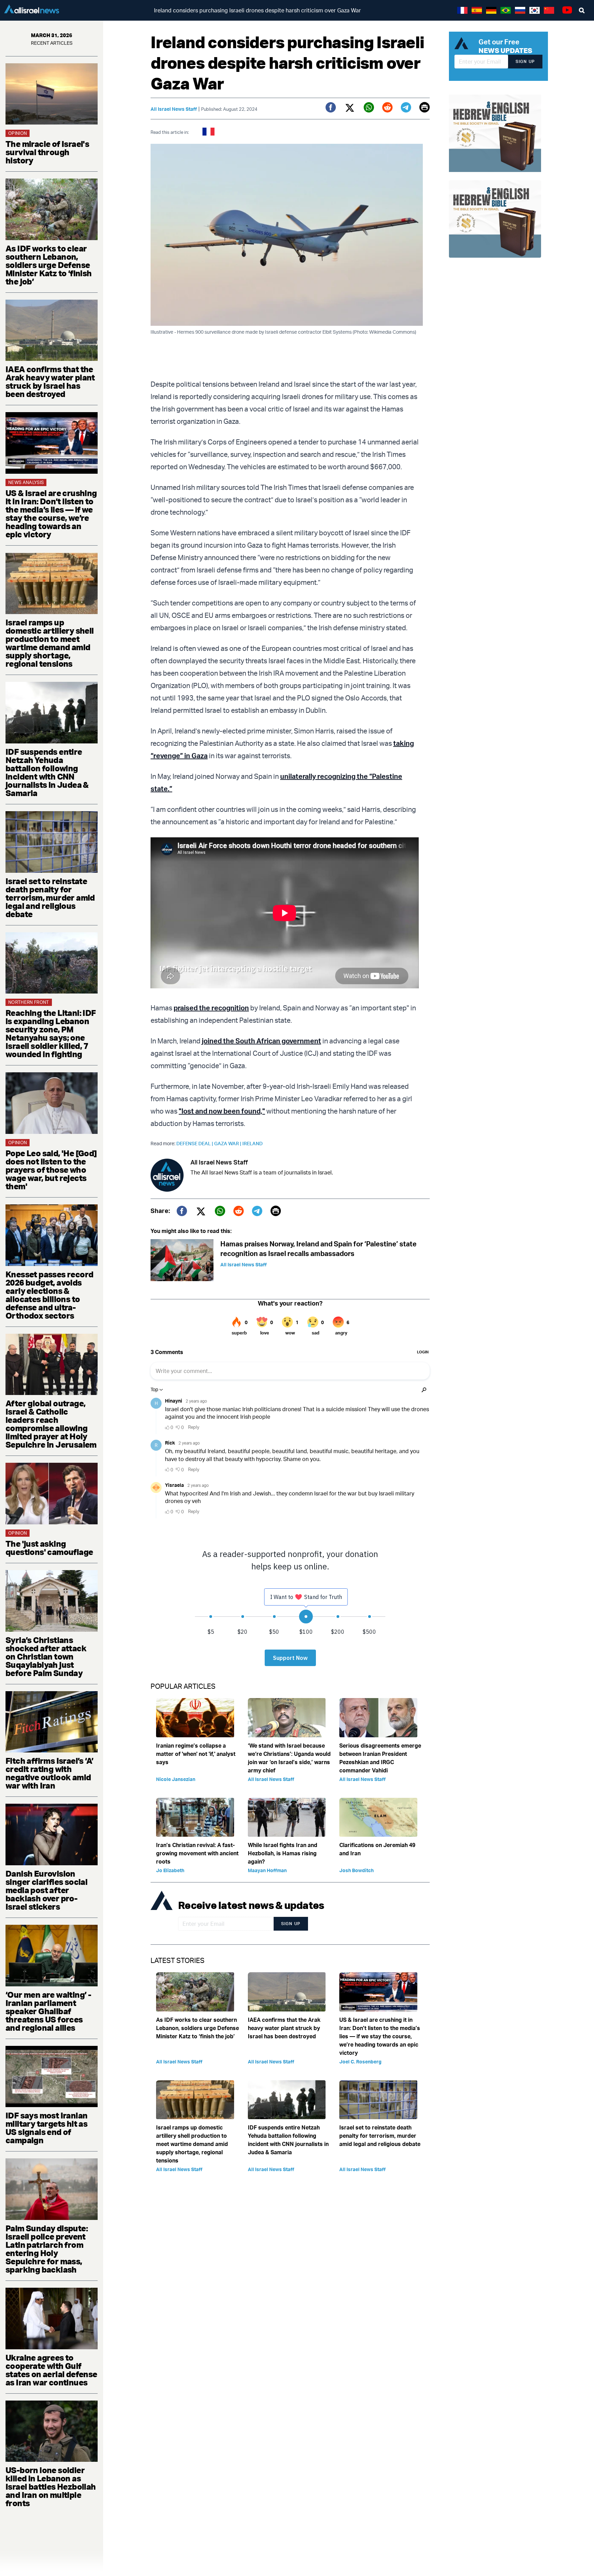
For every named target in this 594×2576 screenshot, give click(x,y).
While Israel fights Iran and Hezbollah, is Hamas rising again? (283, 1853)
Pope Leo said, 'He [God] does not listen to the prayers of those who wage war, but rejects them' (51, 1170)
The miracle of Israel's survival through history (47, 152)
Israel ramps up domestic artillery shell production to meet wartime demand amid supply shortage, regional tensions (50, 643)
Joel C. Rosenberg (360, 2062)
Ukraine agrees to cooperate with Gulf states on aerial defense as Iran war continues (51, 2370)
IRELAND (252, 1143)
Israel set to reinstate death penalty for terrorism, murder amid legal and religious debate (50, 898)
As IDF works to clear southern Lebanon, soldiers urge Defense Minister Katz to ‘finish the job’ (49, 265)
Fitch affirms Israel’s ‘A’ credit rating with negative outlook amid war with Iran (49, 1773)
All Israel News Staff (174, 109)
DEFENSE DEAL (195, 1143)
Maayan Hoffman (267, 1870)
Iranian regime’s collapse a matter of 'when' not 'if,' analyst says (196, 1754)
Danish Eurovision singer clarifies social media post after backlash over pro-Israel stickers (46, 1890)
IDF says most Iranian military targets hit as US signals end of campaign (46, 2128)
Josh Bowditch (356, 1870)
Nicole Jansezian (176, 1779)
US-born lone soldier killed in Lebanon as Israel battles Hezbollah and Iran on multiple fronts (51, 2487)
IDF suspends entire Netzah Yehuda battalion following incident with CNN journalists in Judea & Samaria (47, 772)
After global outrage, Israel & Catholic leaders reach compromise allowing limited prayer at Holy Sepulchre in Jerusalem (51, 1424)
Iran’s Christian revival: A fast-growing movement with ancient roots (197, 1853)
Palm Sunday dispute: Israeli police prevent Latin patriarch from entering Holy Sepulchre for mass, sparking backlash (47, 2249)
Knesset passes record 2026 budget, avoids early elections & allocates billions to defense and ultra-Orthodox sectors (49, 1295)
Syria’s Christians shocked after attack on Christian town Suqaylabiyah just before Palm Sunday (46, 1656)
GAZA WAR (228, 1143)
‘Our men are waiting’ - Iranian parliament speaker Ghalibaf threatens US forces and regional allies (48, 2011)
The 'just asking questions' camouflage (49, 1548)
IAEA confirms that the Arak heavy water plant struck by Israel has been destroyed (50, 382)
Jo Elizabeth (170, 1870)
